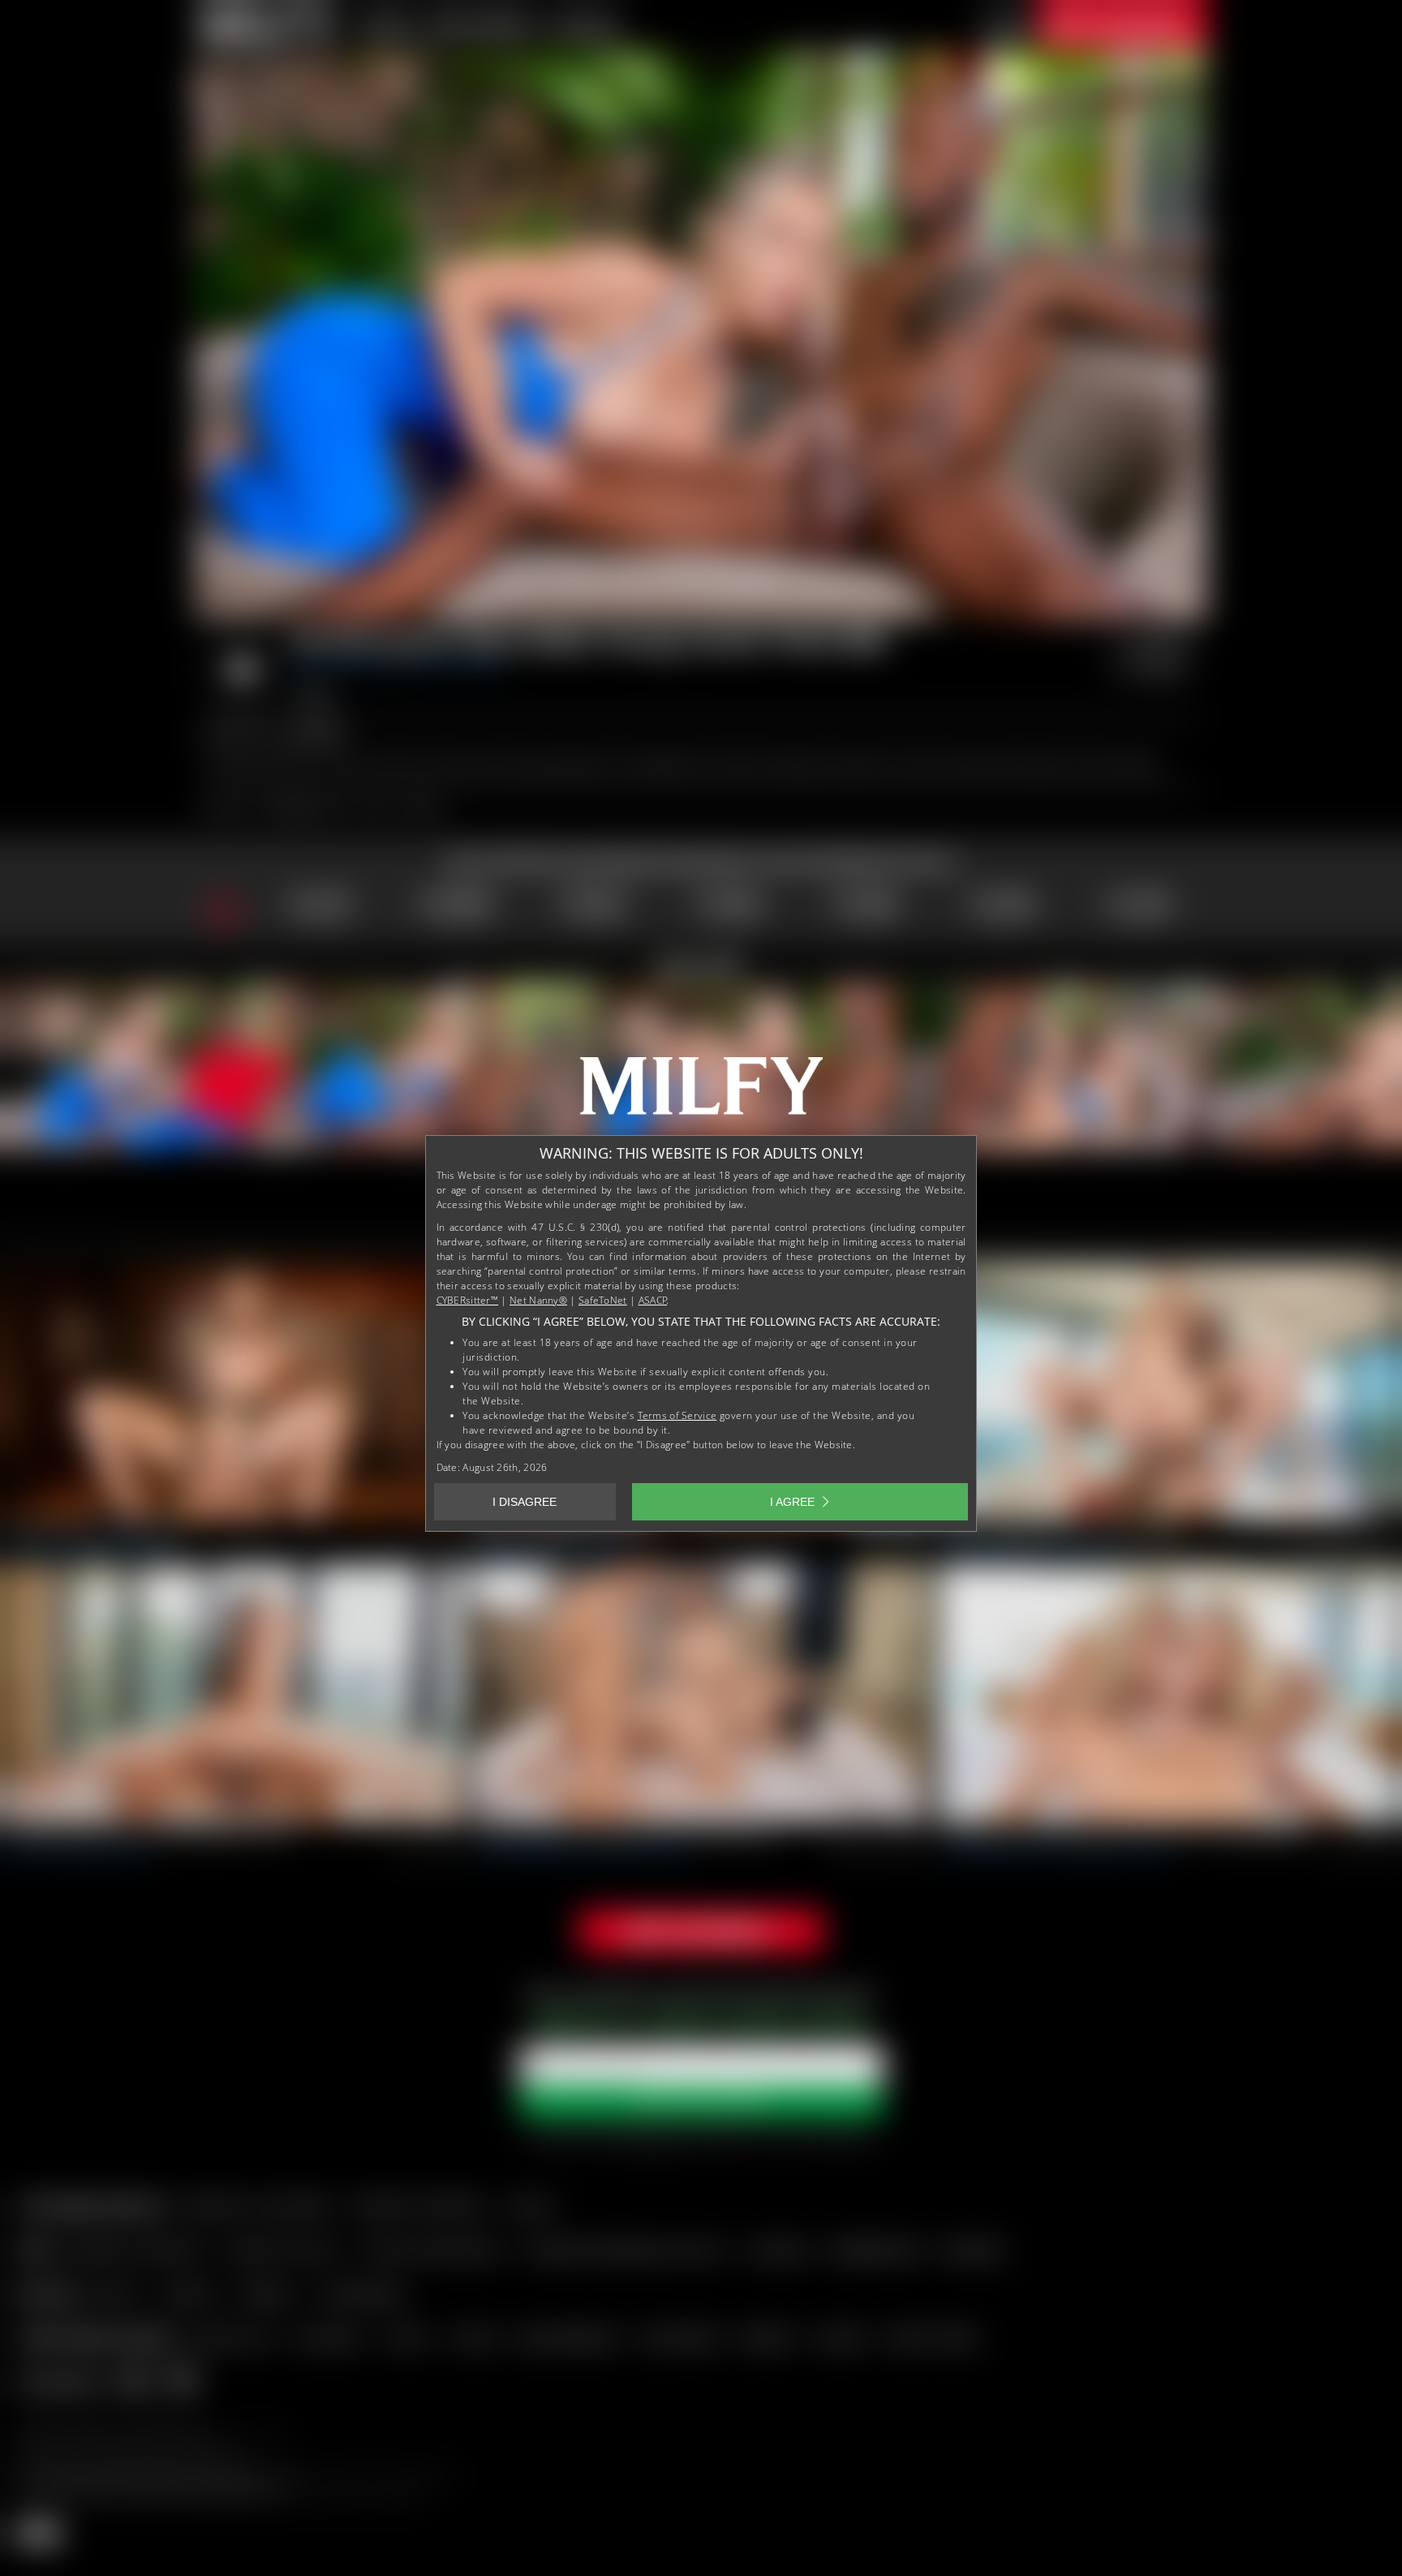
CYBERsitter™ (468, 1300)
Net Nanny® (538, 1300)
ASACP (653, 1300)
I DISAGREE (525, 1502)
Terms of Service (677, 1415)
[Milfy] (701, 1092)
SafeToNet (603, 1300)
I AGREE (792, 1502)
